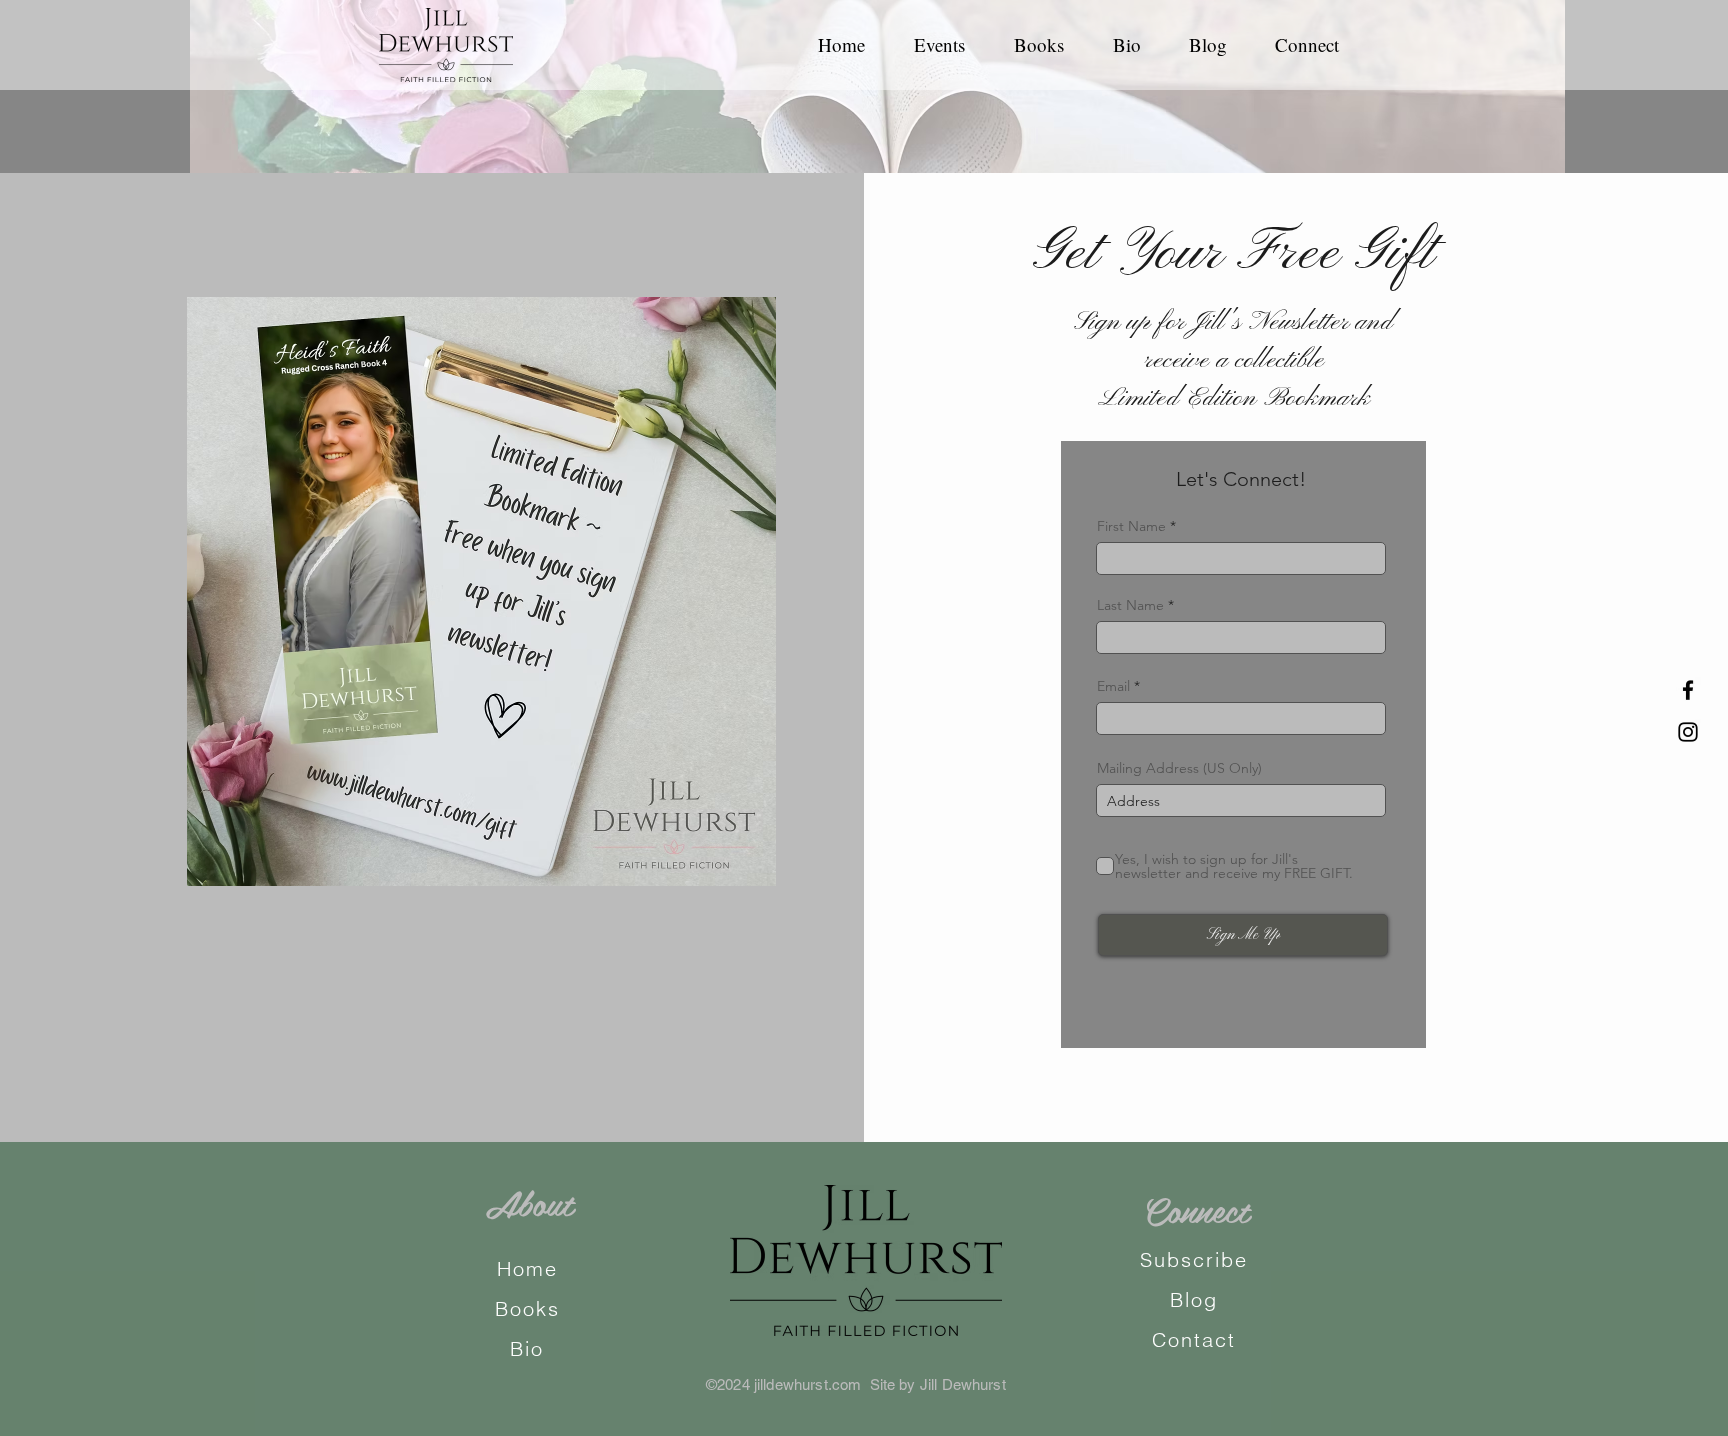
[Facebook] (1688, 690)
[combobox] (1241, 800)
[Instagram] (1688, 732)
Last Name (1130, 605)
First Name (1131, 526)
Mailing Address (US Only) (1179, 768)
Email (1113, 686)
